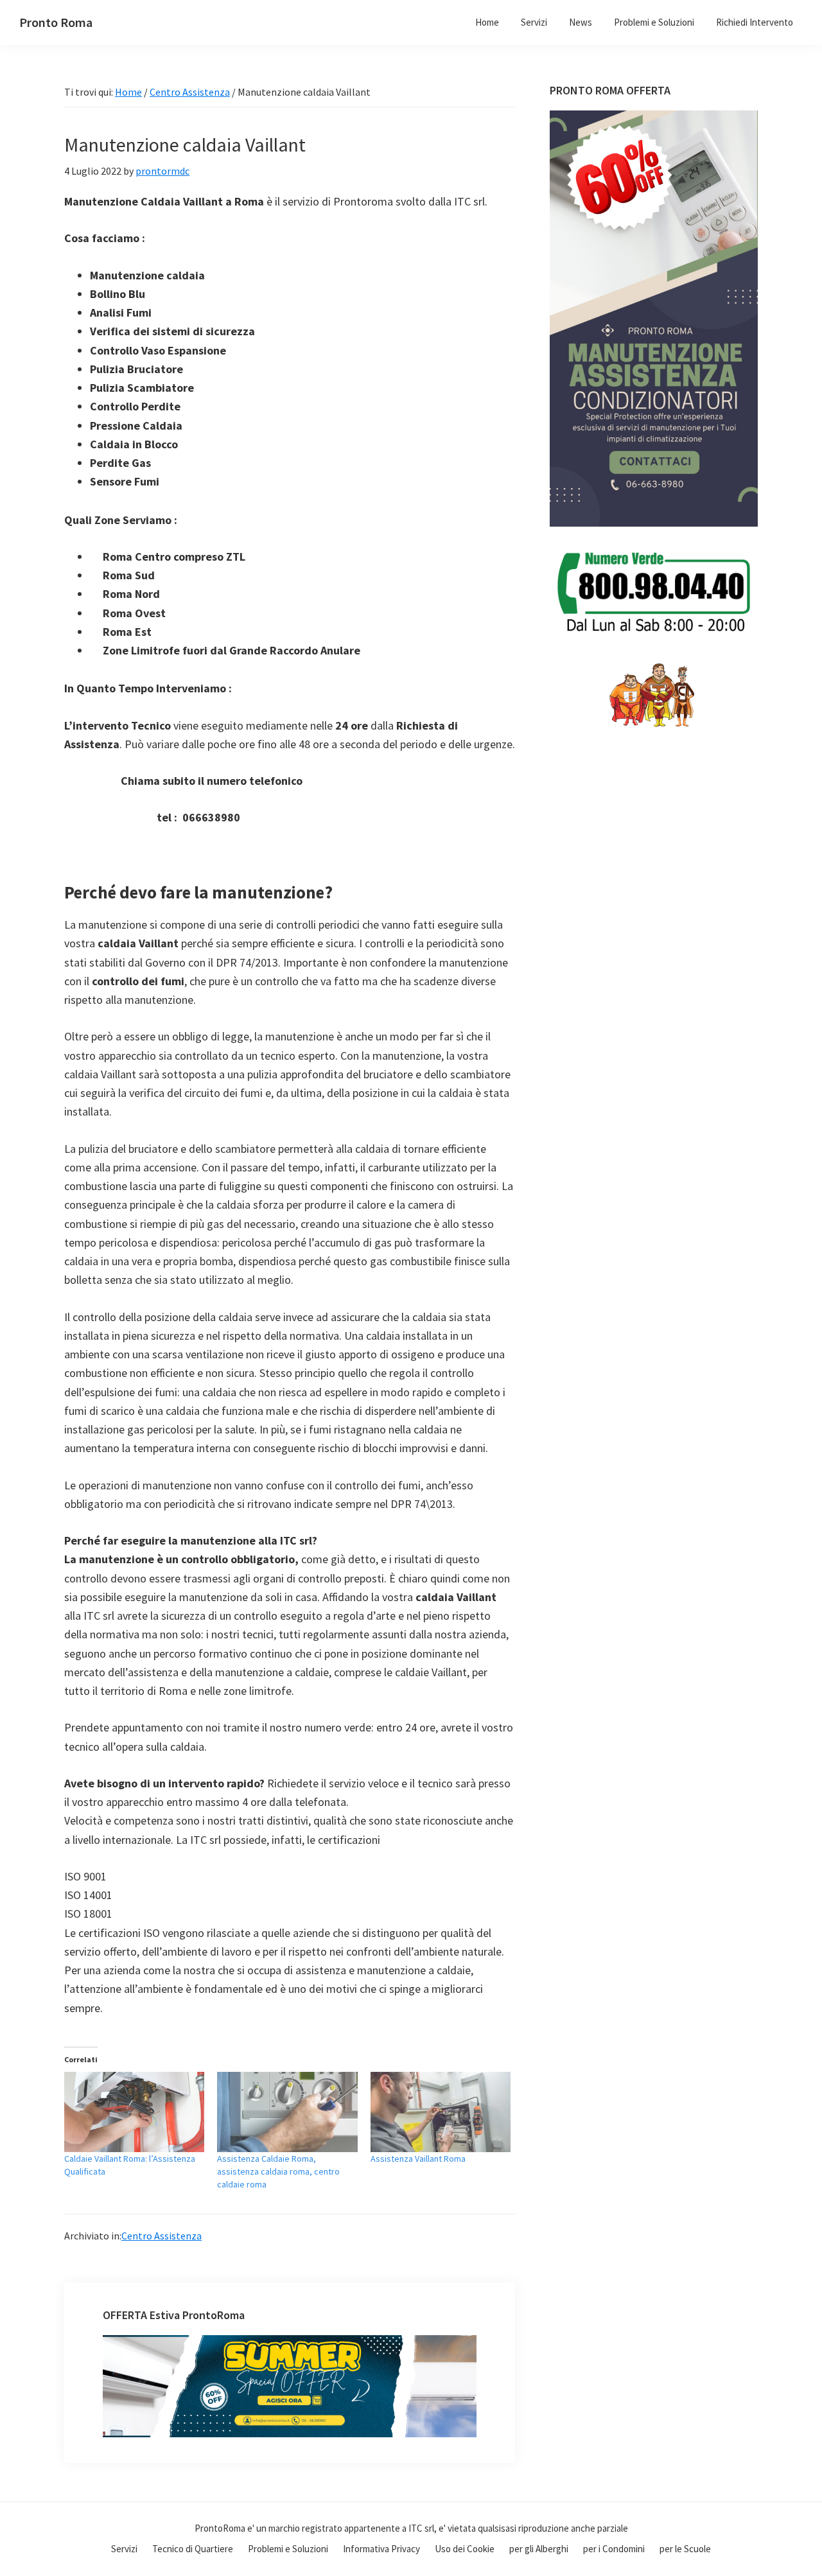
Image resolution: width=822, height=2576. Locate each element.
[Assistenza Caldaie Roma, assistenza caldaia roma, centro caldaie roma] (287, 2112)
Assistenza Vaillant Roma (418, 2159)
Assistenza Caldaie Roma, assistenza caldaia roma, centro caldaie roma (278, 2171)
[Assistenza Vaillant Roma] (441, 2112)
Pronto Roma (56, 22)
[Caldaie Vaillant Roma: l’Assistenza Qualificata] (134, 2112)
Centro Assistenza (162, 2236)
